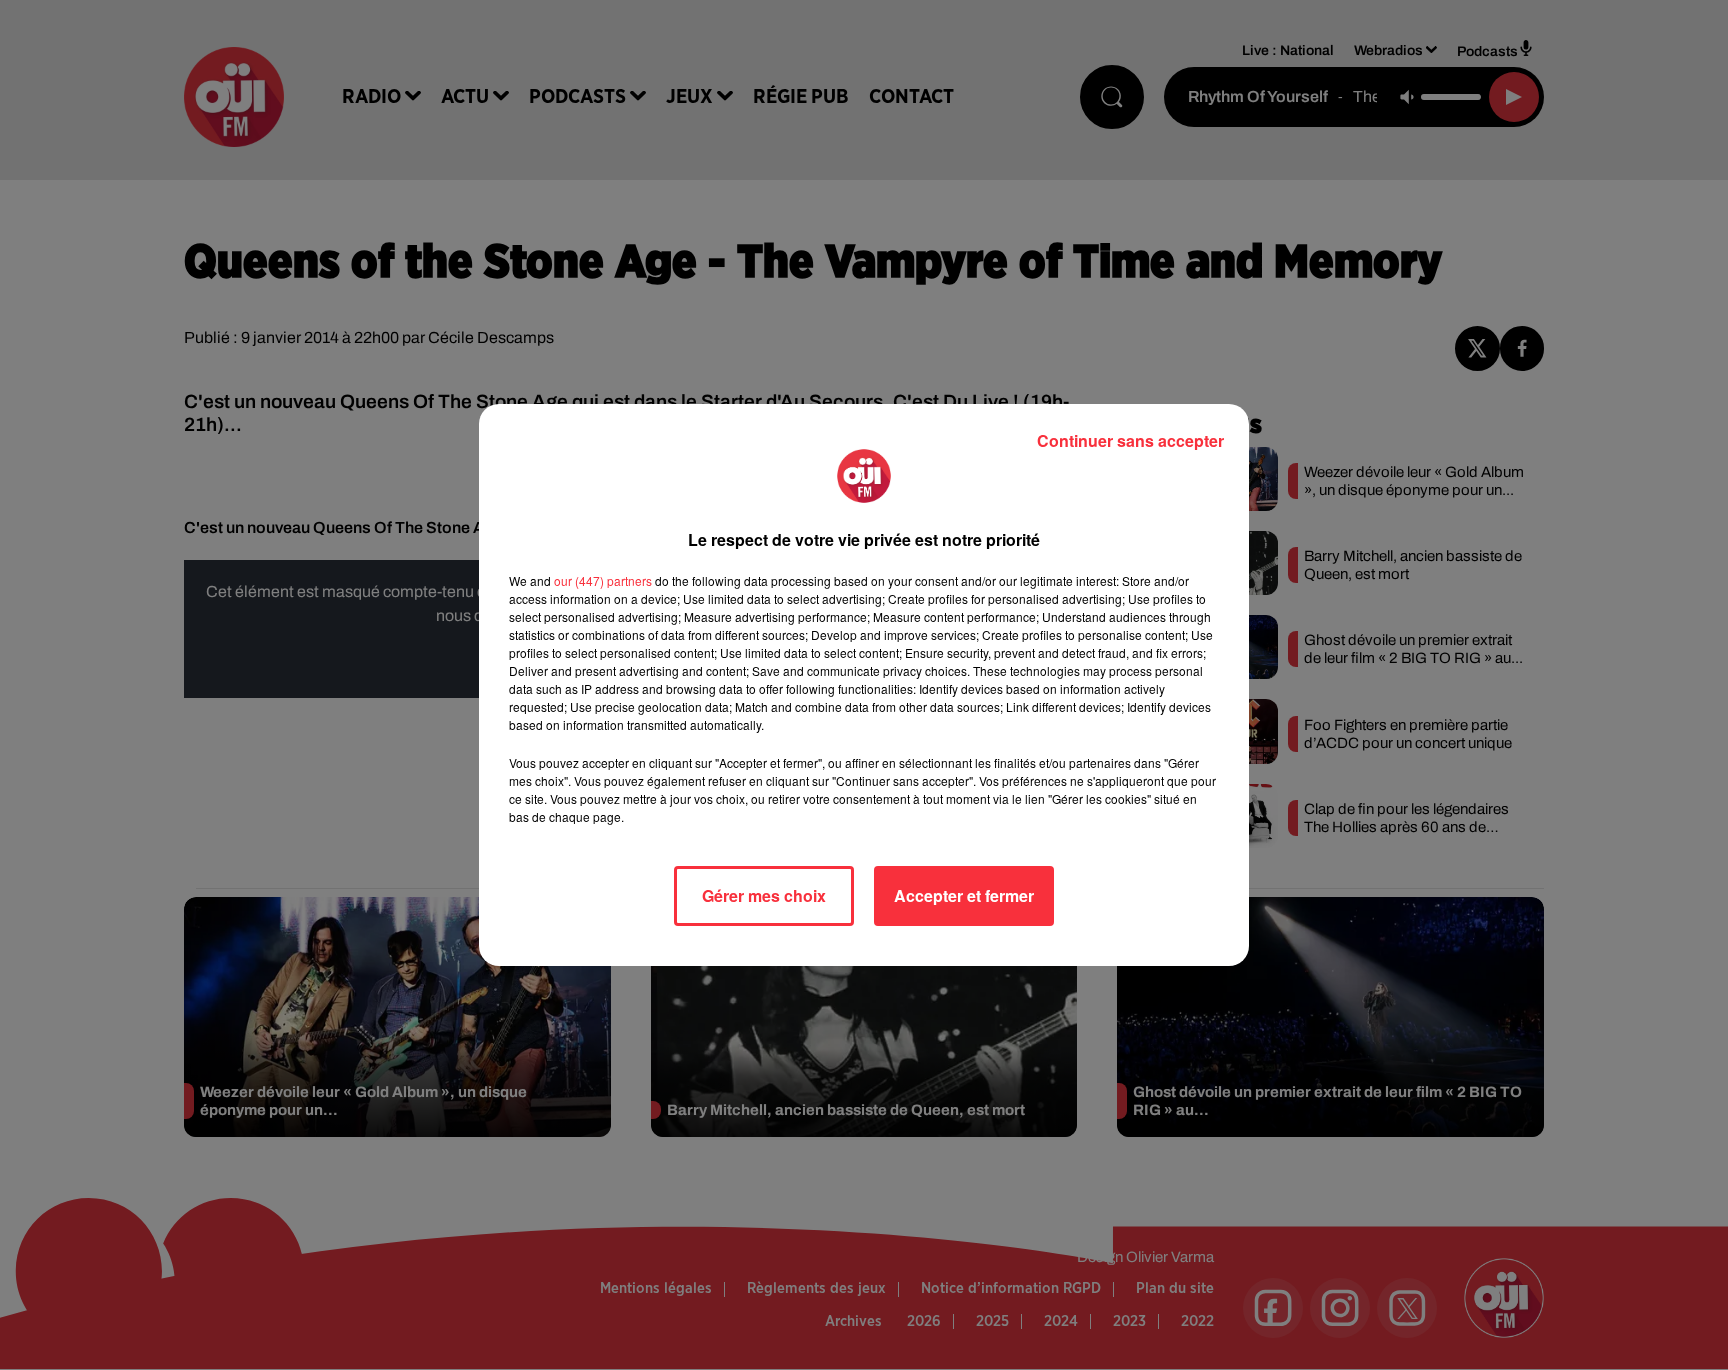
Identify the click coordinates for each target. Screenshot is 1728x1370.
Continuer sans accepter (1130, 440)
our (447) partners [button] (603, 580)
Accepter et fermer (964, 895)
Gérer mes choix (764, 895)
